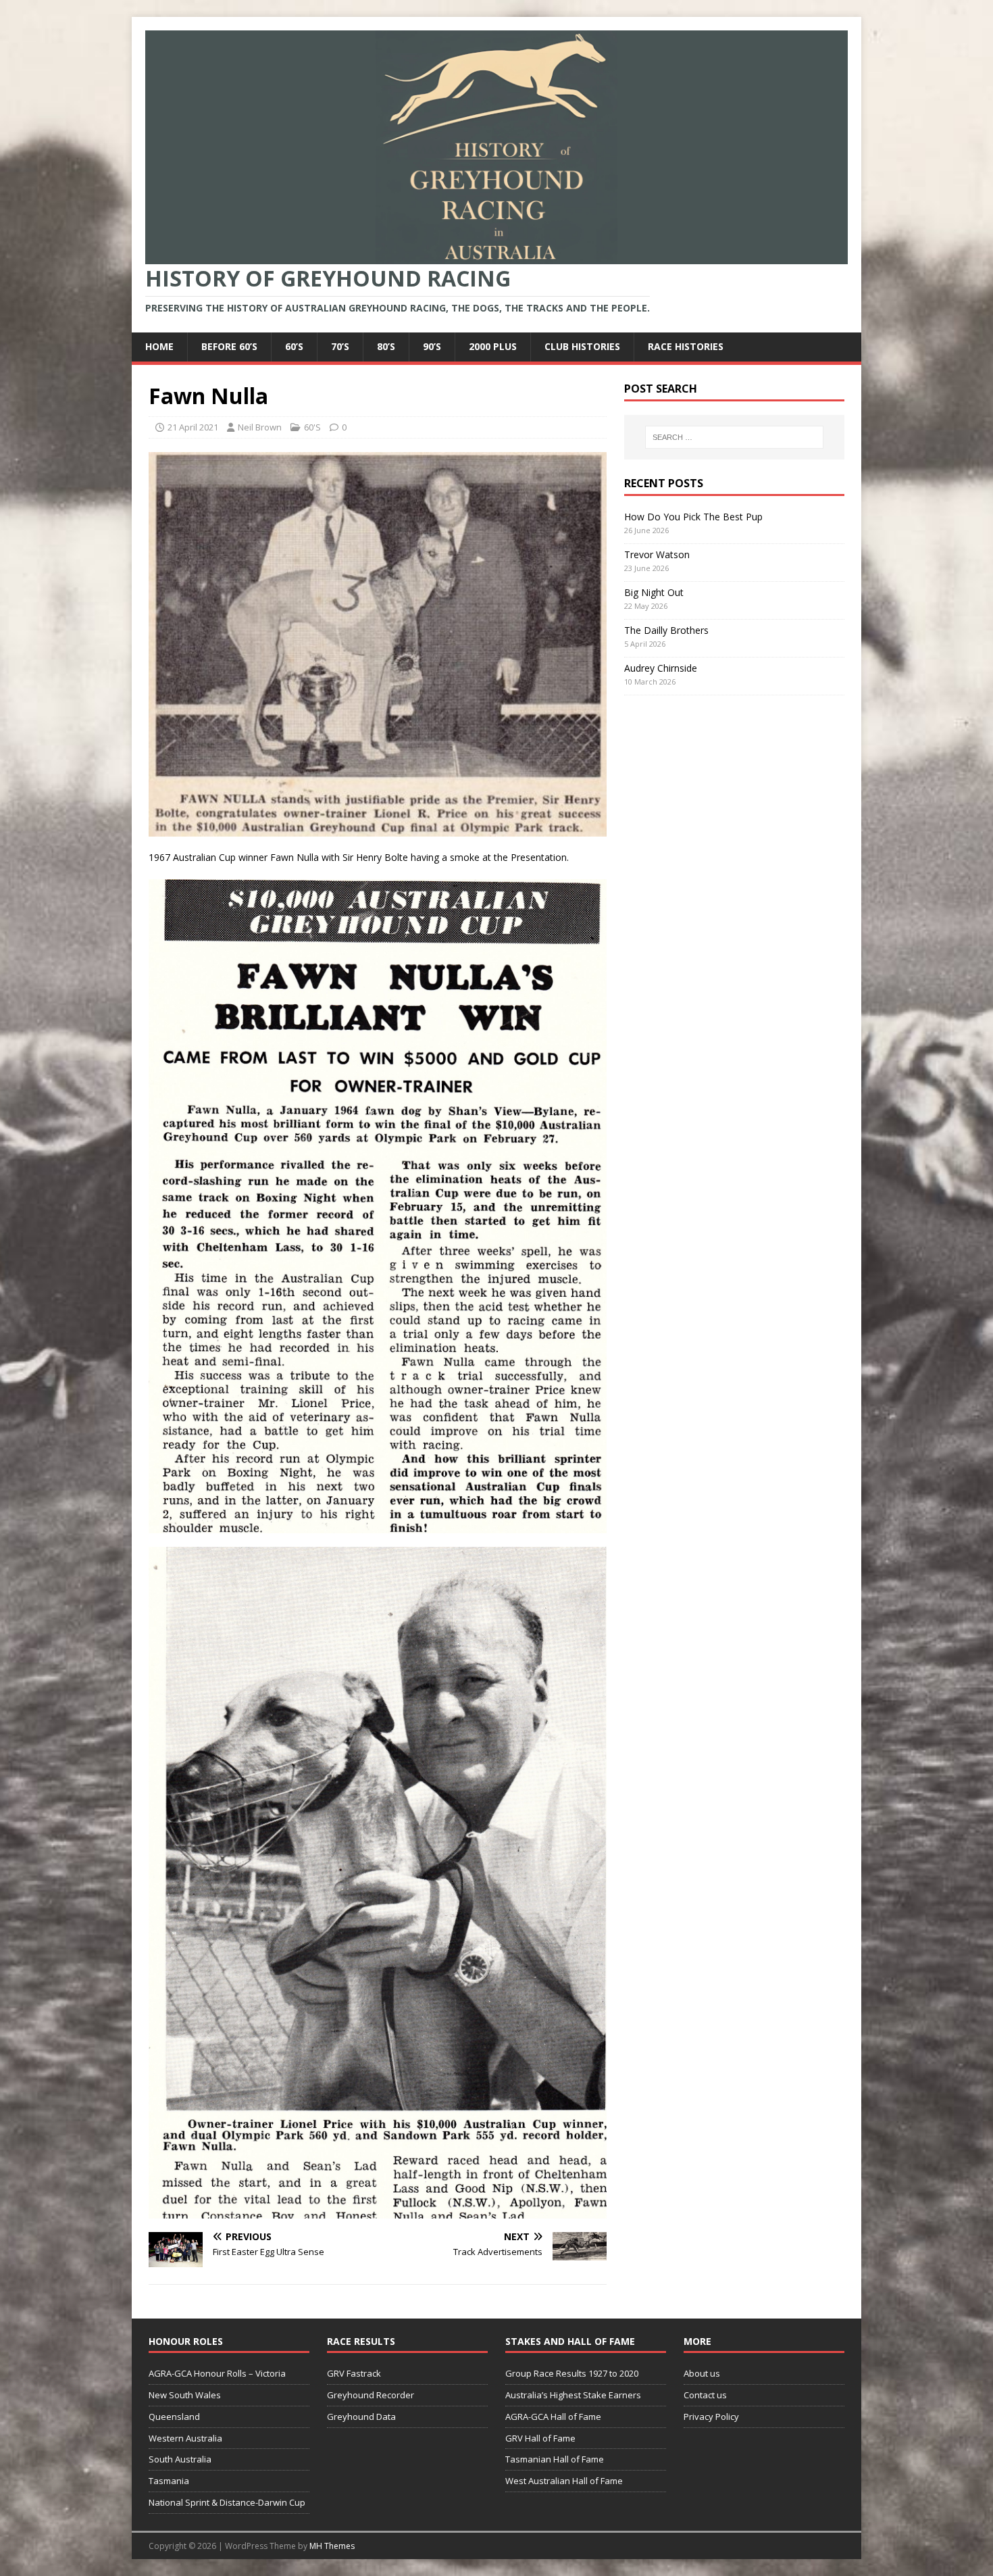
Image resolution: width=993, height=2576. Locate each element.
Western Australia (185, 2438)
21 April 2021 (193, 427)
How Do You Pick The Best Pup (693, 517)
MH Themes (332, 2546)
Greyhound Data (361, 2417)
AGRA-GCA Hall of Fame (553, 2417)
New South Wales (185, 2395)
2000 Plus (493, 346)
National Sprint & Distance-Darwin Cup (227, 2502)
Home (159, 346)
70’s (340, 346)
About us (702, 2373)
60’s (294, 346)
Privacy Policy (711, 2417)
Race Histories (686, 346)
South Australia (180, 2459)
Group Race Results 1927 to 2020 (572, 2373)
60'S (312, 427)
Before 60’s (229, 346)
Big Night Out (654, 592)
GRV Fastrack (354, 2373)
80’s (386, 346)
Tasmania (169, 2481)
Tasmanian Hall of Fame (555, 2459)
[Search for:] (734, 437)
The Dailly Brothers (666, 630)
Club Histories (582, 346)
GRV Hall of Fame (540, 2438)
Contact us (705, 2395)
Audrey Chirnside (661, 668)
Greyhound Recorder (371, 2395)
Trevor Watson (657, 554)
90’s (432, 346)
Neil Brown (260, 427)
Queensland (174, 2417)
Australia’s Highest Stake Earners (573, 2395)
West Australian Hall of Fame (564, 2481)
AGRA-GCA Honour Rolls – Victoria (217, 2373)
